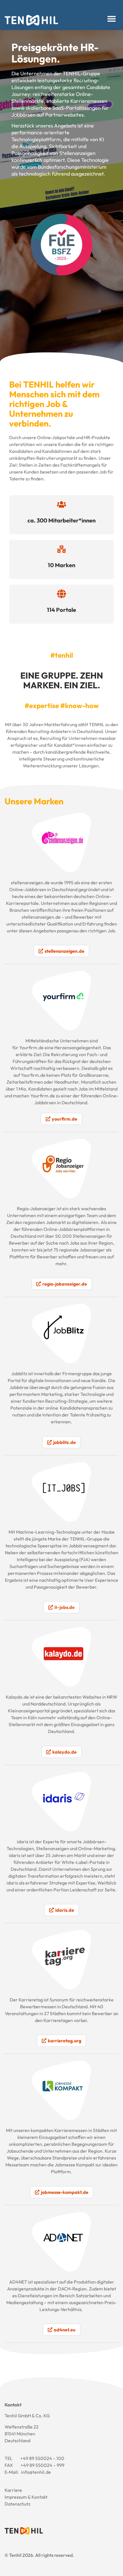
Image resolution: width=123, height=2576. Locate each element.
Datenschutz (17, 2504)
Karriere (13, 2490)
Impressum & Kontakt (26, 2497)
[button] (112, 19)
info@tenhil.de (36, 2472)
